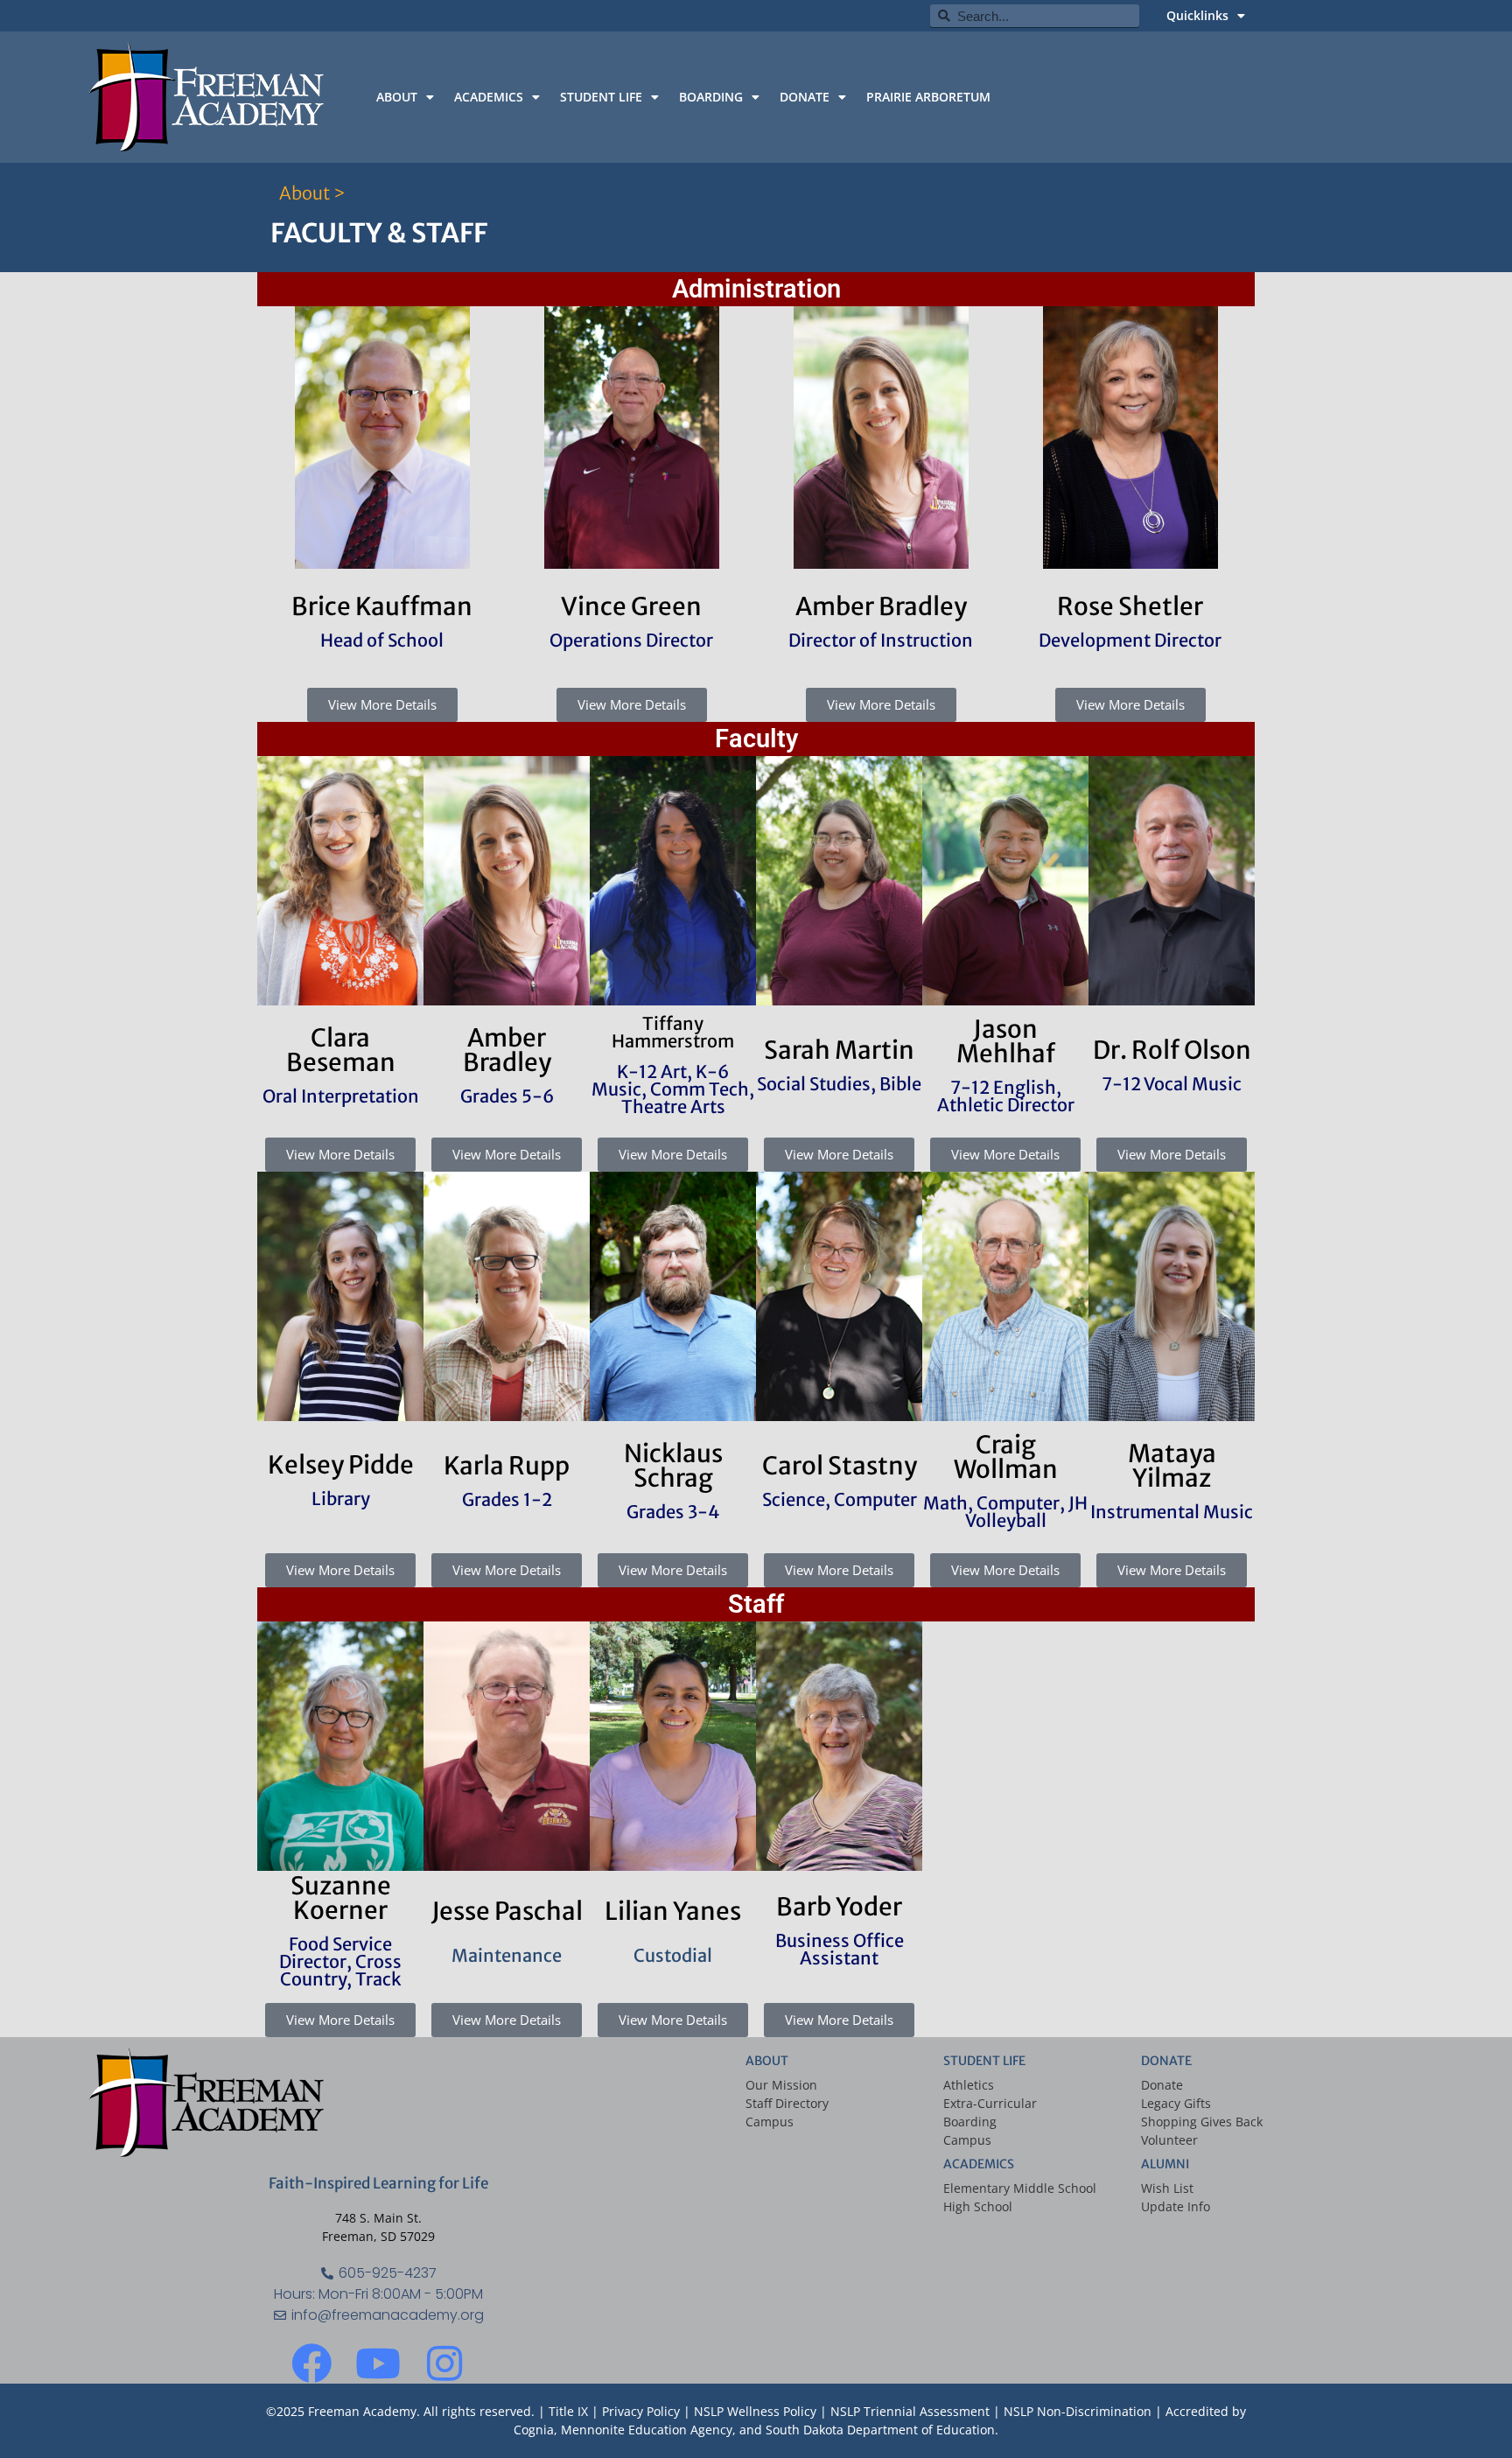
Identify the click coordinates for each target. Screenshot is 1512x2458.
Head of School (382, 640)
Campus (770, 2122)
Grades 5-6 (507, 1096)
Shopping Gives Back (1202, 2122)
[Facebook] (311, 2363)
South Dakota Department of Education (880, 2430)
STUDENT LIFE (601, 97)
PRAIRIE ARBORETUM (928, 97)
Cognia (534, 2430)
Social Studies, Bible (839, 1084)
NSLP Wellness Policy (755, 2411)
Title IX (568, 2411)
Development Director (1130, 640)
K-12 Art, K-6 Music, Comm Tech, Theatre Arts (673, 1089)
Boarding (970, 2122)
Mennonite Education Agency (647, 2430)
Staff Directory (787, 2103)
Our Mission (781, 2085)
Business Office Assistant (840, 1949)
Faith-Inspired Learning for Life (378, 2183)
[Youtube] (378, 2363)
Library (341, 1499)
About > (312, 193)
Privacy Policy (643, 2411)
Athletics (969, 2085)
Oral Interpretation (341, 1096)
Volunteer (1169, 2140)
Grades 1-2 (507, 1499)
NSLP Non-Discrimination (1078, 2411)
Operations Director (631, 640)
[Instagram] (444, 2363)
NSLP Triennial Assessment (910, 2411)
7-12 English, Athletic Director (1006, 1096)
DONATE (805, 97)
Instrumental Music (1172, 1512)
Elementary (976, 2188)
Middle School (1055, 2188)
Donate (1162, 2085)
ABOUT (397, 97)
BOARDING (711, 97)
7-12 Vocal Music (1172, 1084)
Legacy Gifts (1176, 2103)
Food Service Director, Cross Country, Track (340, 1961)
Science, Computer (840, 1499)
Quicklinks (1197, 15)
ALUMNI (1165, 2164)
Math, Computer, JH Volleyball (1005, 1512)
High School (978, 2206)
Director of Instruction (881, 640)
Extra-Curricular (990, 2103)
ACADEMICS (489, 97)
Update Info (1176, 2206)
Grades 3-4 (673, 1512)
